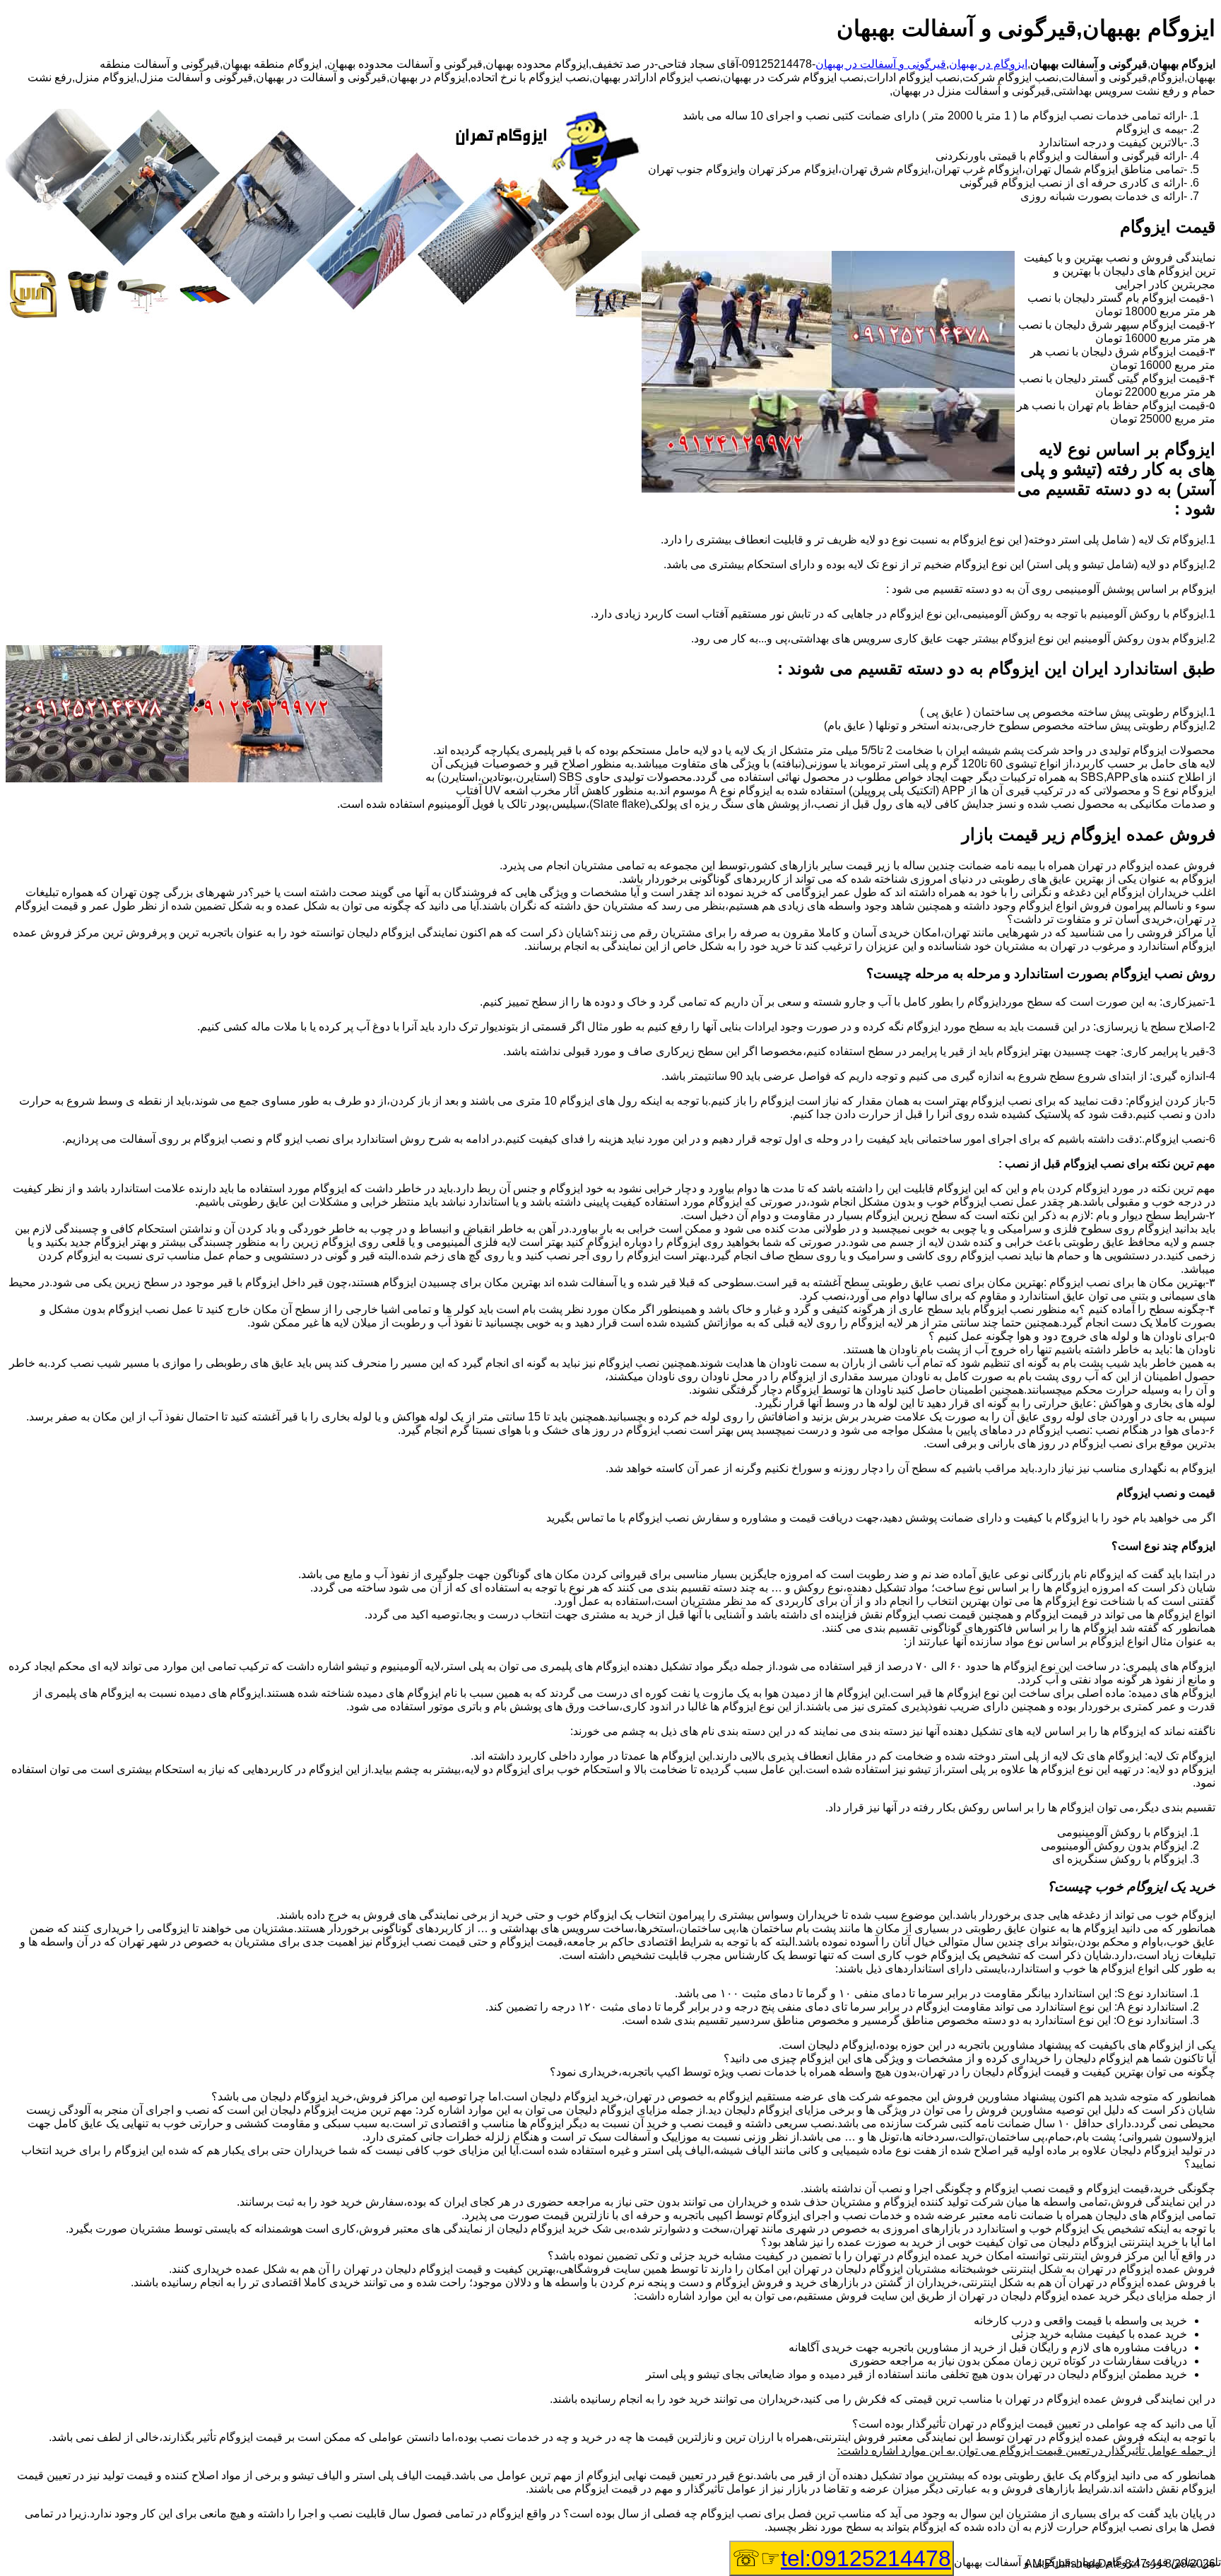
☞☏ (842, 2558)
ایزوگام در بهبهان (988, 64)
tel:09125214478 (866, 2558)
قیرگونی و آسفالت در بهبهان (881, 64)
